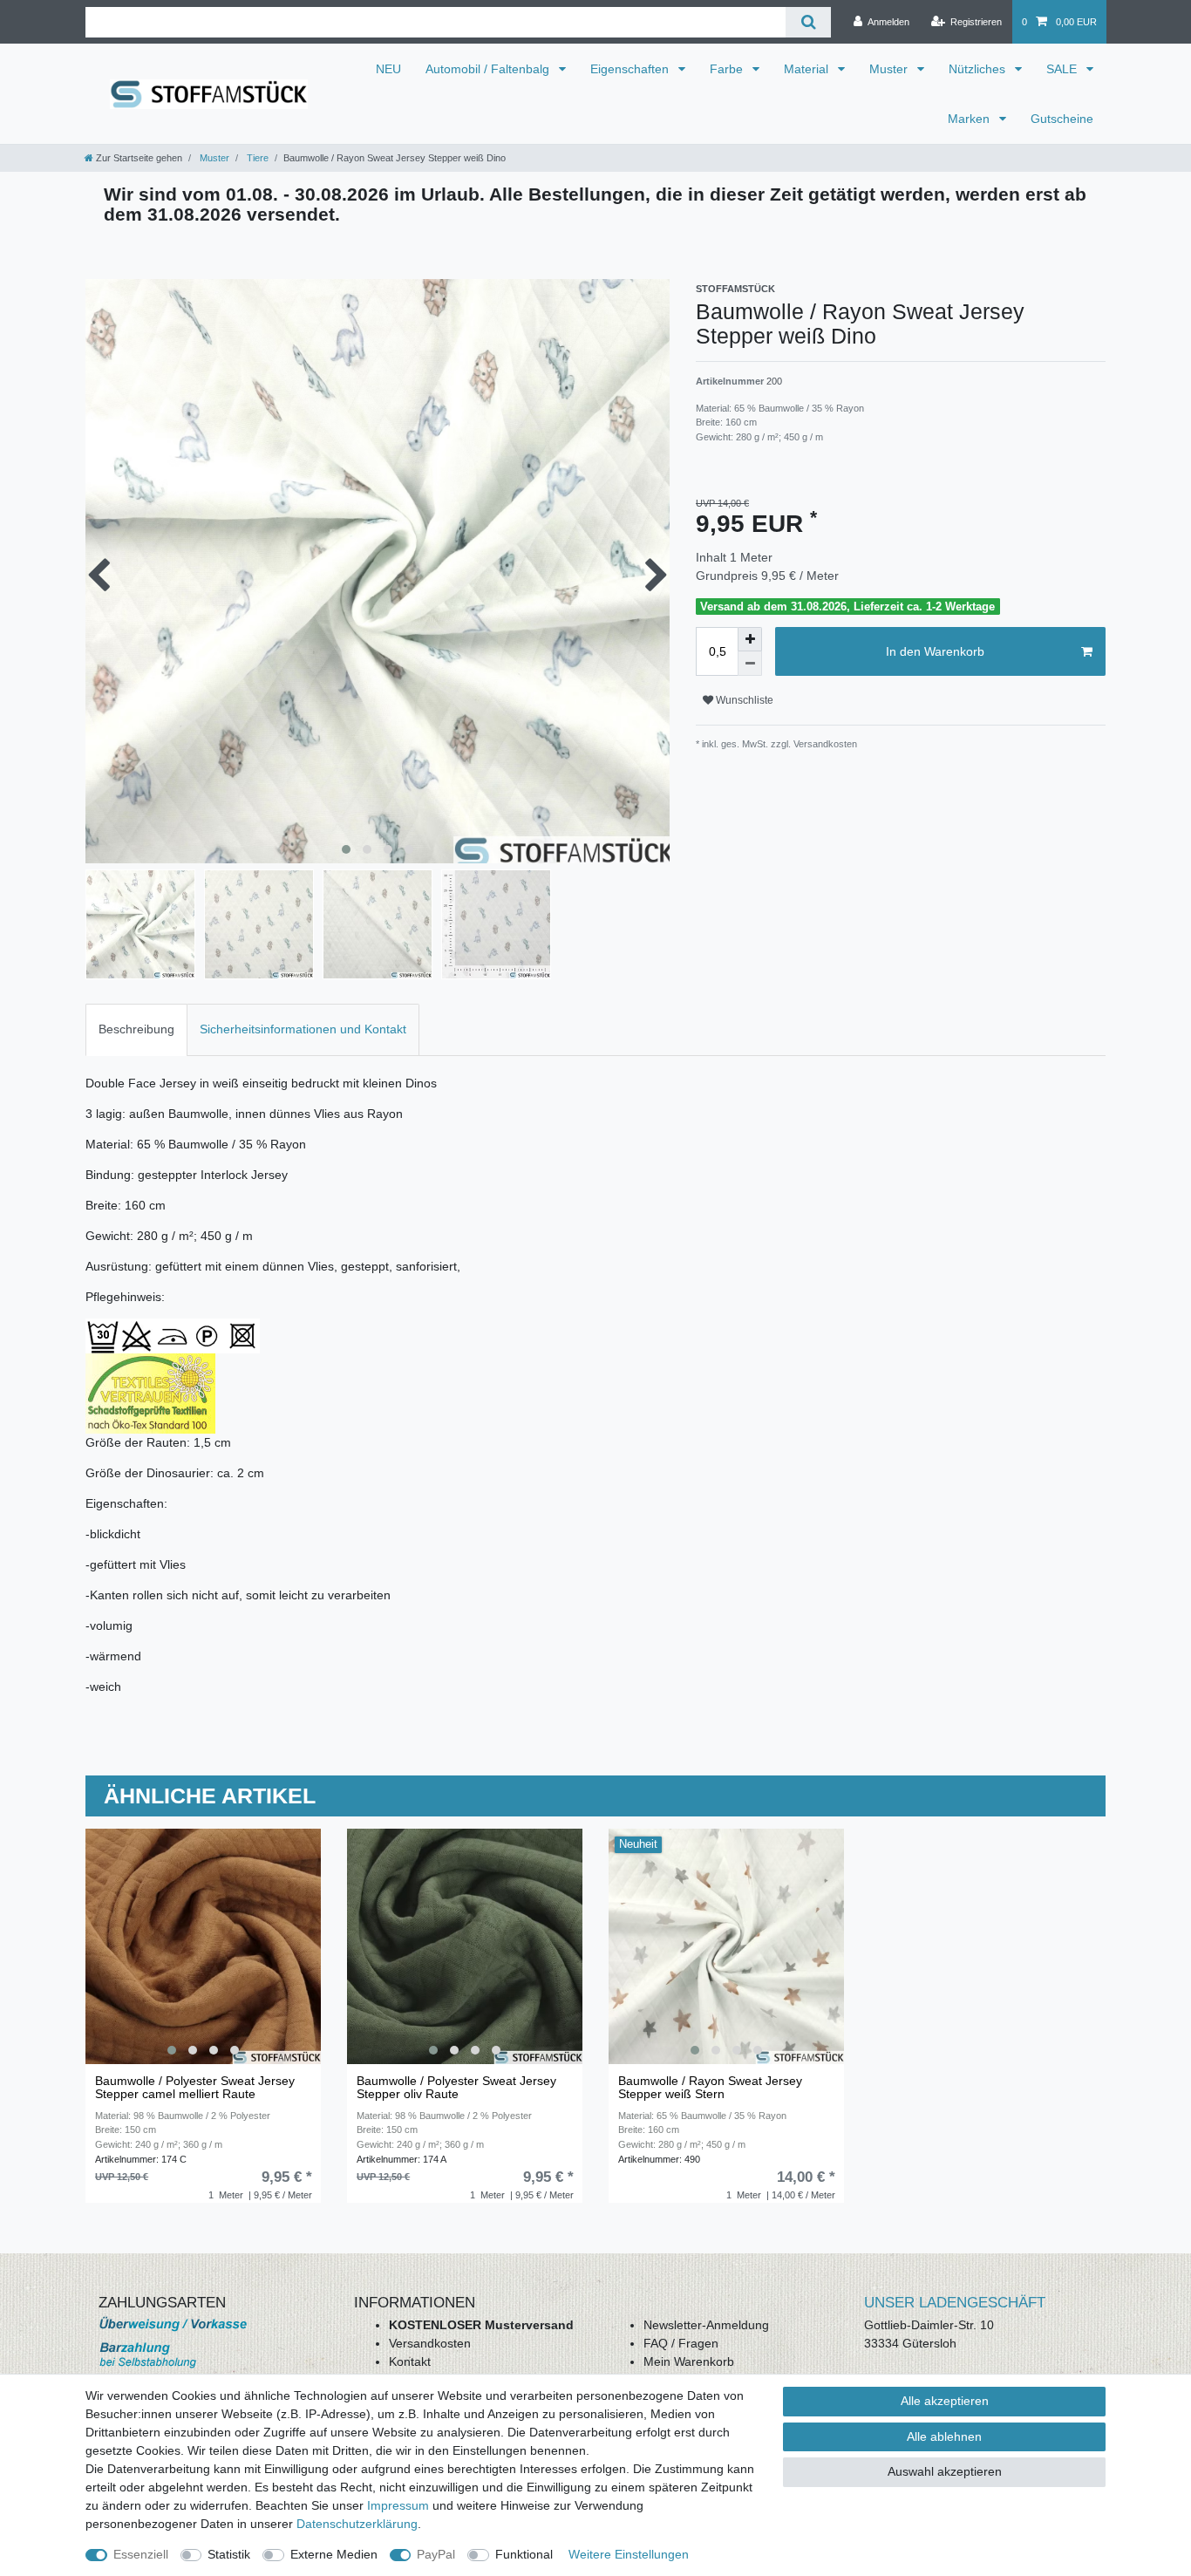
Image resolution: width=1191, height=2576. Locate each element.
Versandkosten (430, 2343)
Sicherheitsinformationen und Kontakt (303, 1029)
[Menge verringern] (750, 664)
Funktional (524, 2554)
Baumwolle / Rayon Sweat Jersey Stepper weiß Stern (710, 2088)
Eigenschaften (631, 69)
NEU (388, 69)
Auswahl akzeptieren (945, 2471)
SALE (1063, 69)
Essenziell (141, 2554)
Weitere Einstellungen (629, 2554)
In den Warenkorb (935, 651)
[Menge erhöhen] (750, 639)
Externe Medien (334, 2554)
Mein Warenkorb (689, 2361)
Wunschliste (743, 700)
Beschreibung (136, 1029)
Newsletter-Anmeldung (706, 2325)
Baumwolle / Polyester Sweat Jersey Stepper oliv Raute (456, 2088)
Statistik (229, 2554)
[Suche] (808, 22)
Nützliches (979, 69)
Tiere (256, 158)
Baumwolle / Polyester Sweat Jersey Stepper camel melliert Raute (195, 2088)
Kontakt (410, 2361)
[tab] (136, 1029)
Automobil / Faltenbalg (489, 69)
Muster (890, 69)
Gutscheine (1062, 119)
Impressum (398, 2505)
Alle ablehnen (944, 2436)
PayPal (436, 2554)
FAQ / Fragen (681, 2343)
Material (808, 69)
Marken (970, 119)
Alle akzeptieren (945, 2401)
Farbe (728, 69)
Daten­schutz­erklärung (357, 2524)
